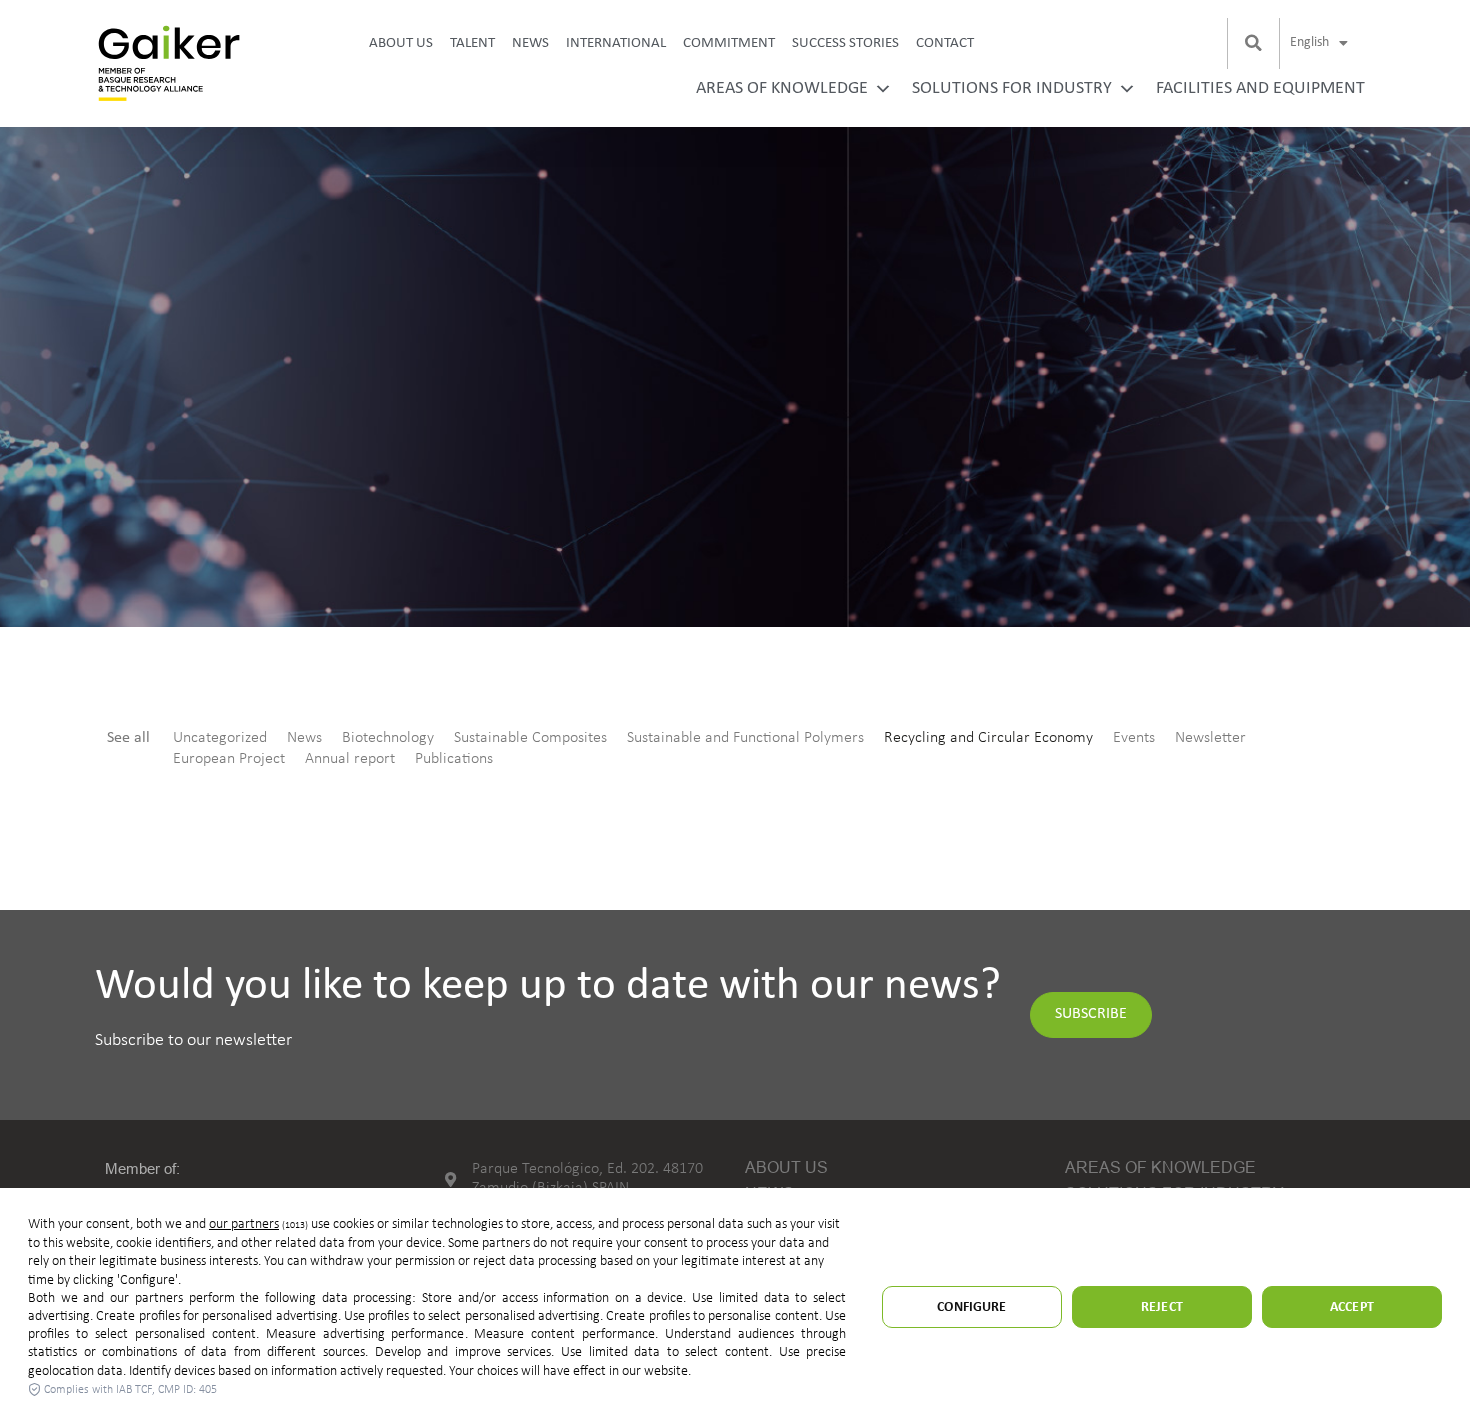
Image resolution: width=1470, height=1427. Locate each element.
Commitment (729, 43)
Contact (945, 43)
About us (401, 43)
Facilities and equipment (1260, 88)
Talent (472, 43)
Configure (971, 1307)
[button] (1253, 43)
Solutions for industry (1012, 88)
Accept (1352, 1307)
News (530, 43)
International (616, 43)
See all (128, 738)
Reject (1162, 1307)
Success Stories (845, 43)
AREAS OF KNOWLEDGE (782, 88)
